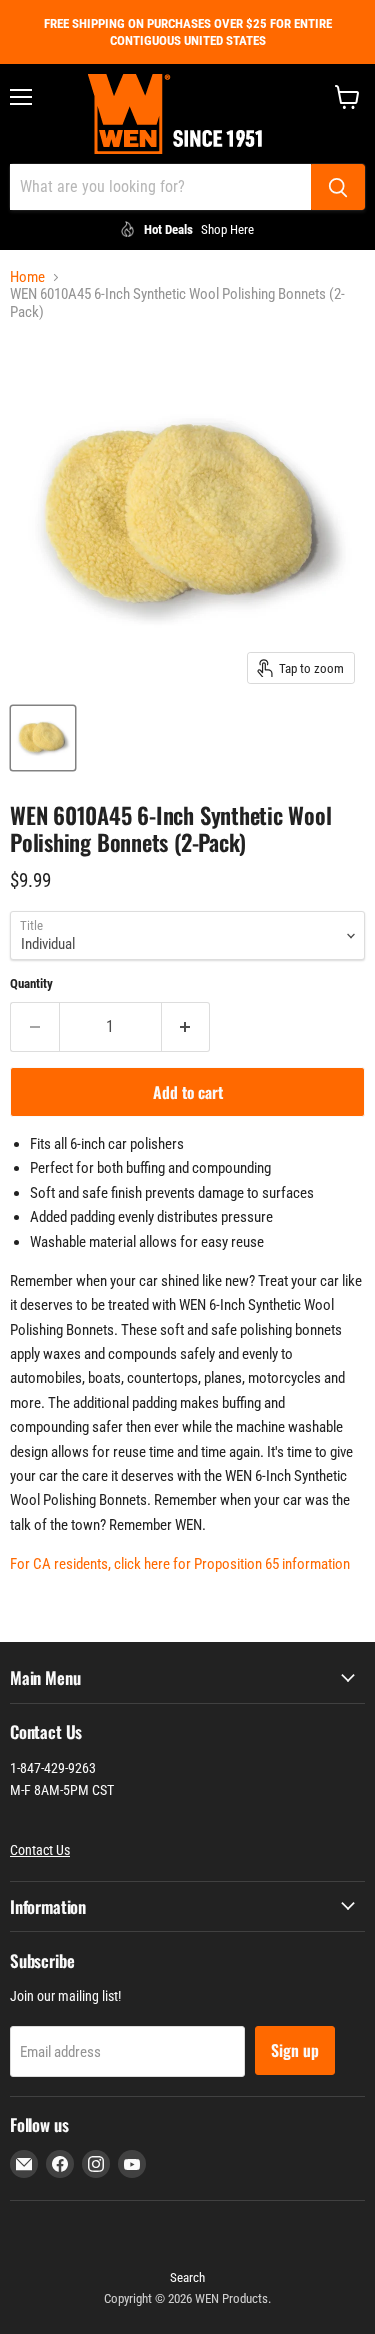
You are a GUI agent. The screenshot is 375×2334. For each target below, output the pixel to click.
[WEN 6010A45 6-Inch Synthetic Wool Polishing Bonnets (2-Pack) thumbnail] (43, 738)
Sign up (295, 2050)
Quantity (31, 983)
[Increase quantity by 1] (186, 1027)
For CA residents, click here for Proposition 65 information (180, 1564)
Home (27, 277)
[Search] (338, 187)
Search (187, 2277)
